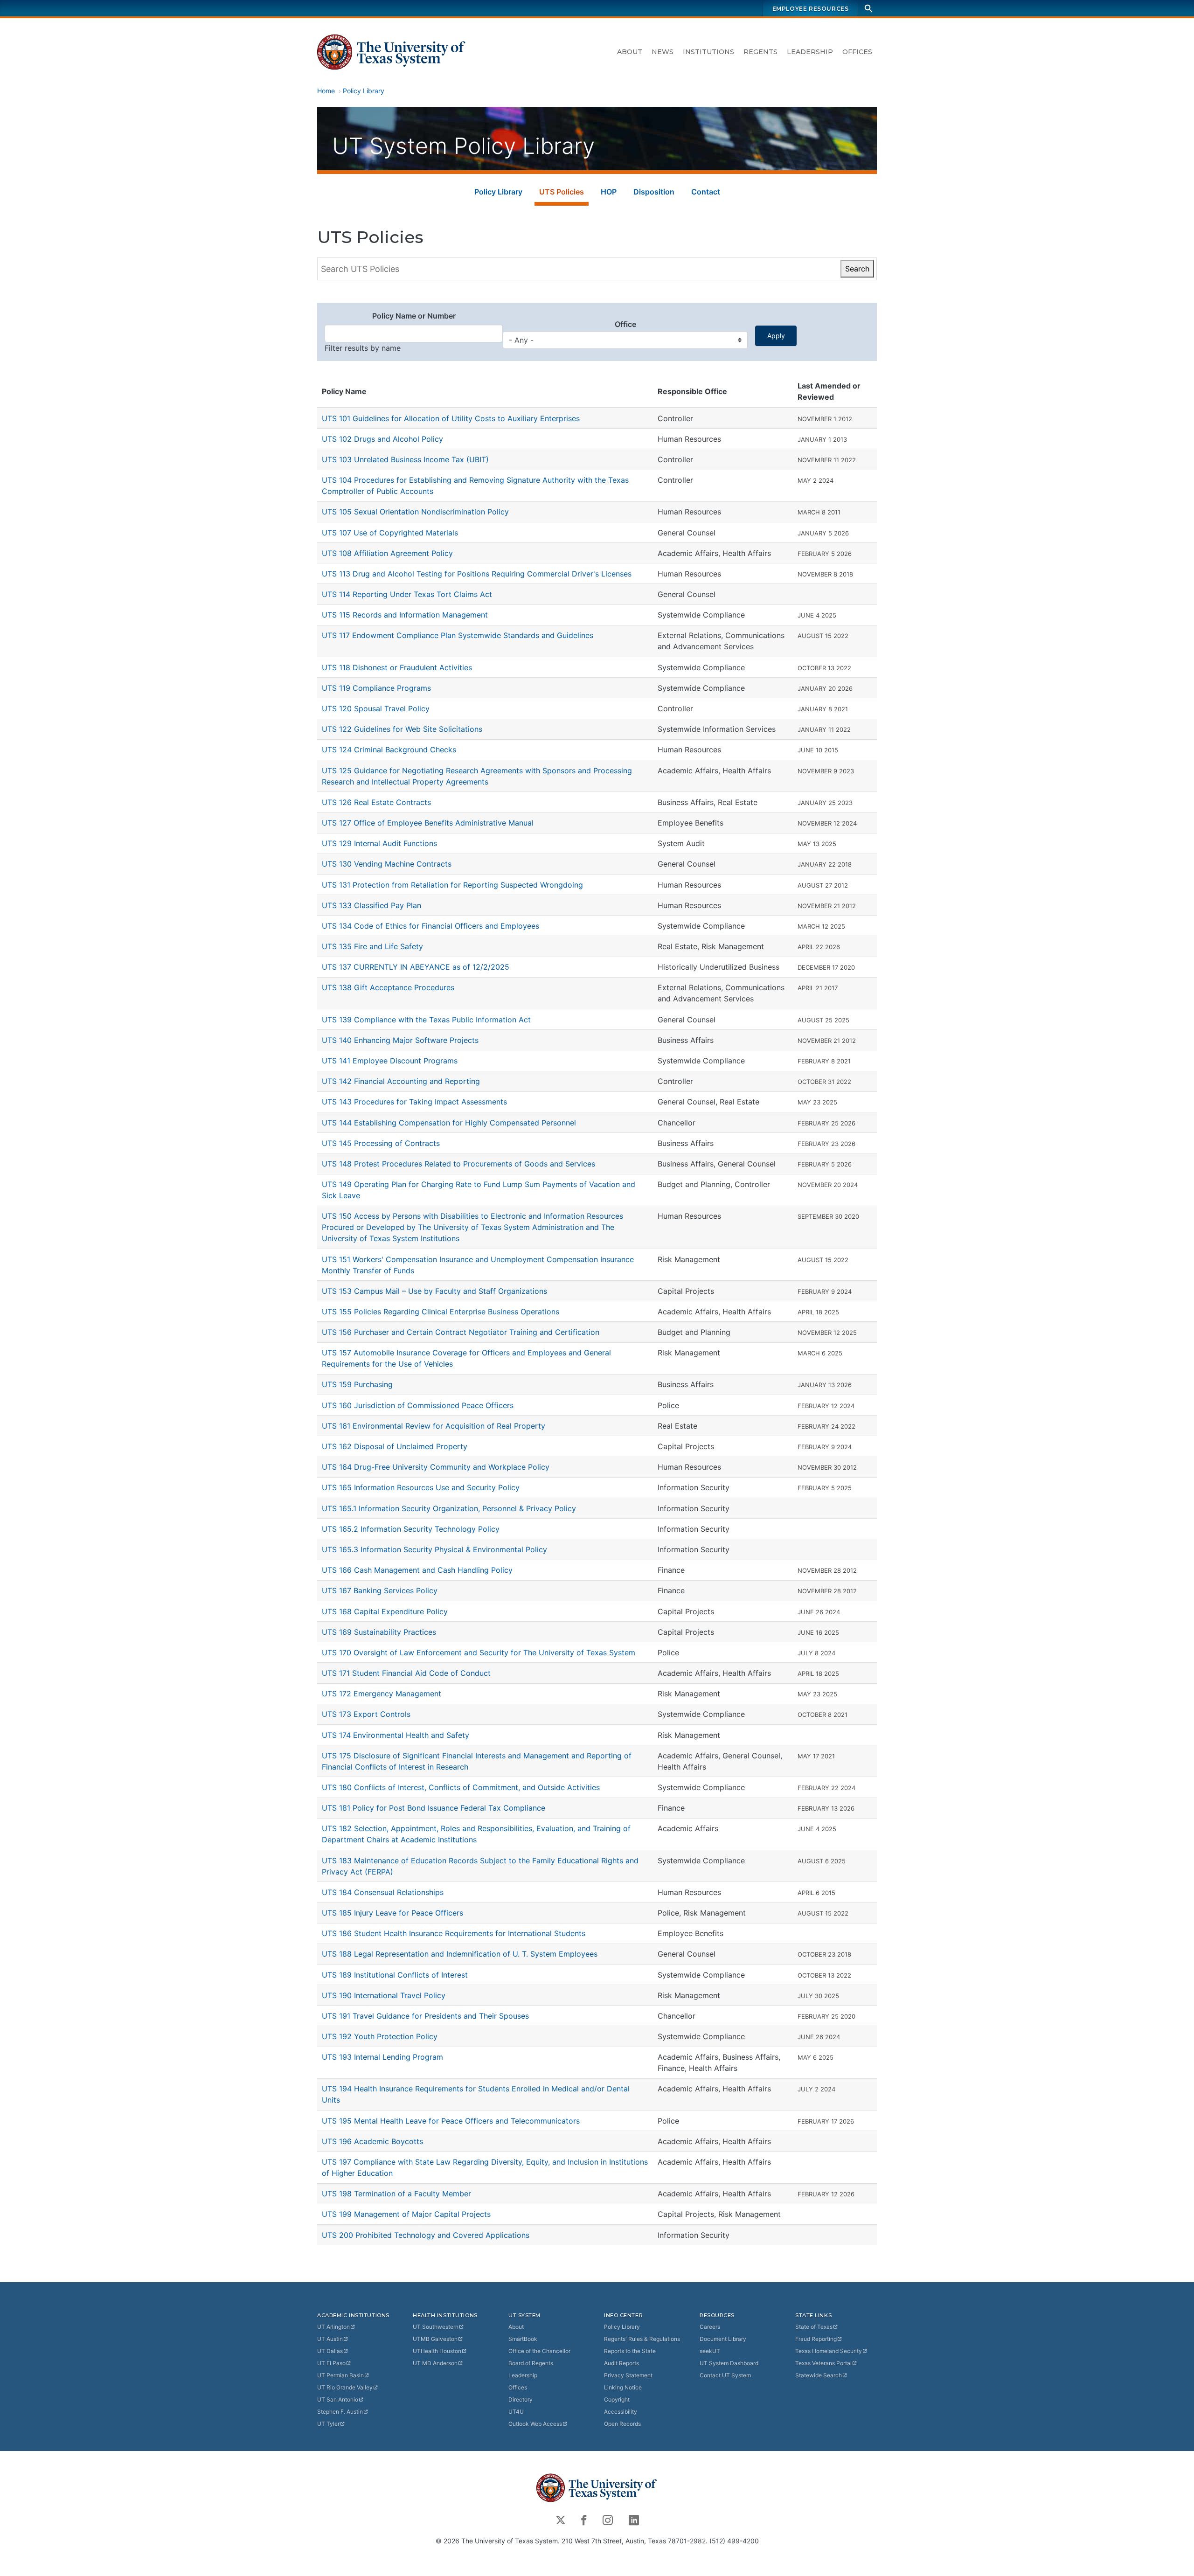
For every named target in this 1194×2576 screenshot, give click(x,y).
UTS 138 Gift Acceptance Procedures (388, 987)
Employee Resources (811, 9)
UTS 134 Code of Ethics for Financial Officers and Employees (430, 926)
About (630, 52)
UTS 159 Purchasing (357, 1384)
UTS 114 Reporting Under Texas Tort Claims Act (407, 594)
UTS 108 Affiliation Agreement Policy (387, 553)
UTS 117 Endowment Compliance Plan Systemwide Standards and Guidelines (458, 635)
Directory (521, 2399)
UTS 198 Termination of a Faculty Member (396, 2194)
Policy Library (364, 91)
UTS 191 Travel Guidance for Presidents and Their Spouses (425, 2016)
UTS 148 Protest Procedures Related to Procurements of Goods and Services (458, 1164)
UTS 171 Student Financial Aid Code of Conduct (406, 1673)
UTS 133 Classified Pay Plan (371, 905)
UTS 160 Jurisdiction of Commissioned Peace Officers (418, 1405)
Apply (776, 336)
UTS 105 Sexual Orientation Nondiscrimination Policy (415, 512)
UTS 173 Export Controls (366, 1714)
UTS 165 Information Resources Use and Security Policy (421, 1487)
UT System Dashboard (729, 2363)
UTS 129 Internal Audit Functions (379, 843)
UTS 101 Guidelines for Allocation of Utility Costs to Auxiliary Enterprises (451, 418)
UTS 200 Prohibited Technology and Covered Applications (426, 2235)
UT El (331, 2363)
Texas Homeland (829, 2351)
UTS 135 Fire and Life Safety (372, 946)
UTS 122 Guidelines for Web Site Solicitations (402, 729)
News (663, 52)
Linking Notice (623, 2387)
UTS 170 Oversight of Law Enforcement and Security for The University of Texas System (479, 1653)
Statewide (819, 2375)
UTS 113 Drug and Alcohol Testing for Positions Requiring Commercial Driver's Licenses (477, 574)
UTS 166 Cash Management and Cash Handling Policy (417, 1570)
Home (326, 91)
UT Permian (340, 2375)
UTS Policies (562, 192)
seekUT (710, 2351)
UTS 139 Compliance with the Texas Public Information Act (426, 1020)
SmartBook (523, 2339)
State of (814, 2327)
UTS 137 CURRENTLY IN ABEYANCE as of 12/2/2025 (416, 967)
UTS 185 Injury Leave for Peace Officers (392, 1913)
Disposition (654, 192)
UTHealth (437, 2351)
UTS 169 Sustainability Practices (379, 1632)
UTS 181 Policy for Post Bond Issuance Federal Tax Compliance (434, 1808)
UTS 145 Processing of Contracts (381, 1143)
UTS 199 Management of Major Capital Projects (406, 2214)
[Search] (868, 8)
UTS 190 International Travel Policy (384, 1995)
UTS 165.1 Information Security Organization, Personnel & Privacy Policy (449, 1508)
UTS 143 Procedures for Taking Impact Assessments (414, 1102)
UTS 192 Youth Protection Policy (380, 2036)
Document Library (723, 2339)
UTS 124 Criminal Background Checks (389, 750)
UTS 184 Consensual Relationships (383, 1892)
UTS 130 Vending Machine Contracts (387, 864)
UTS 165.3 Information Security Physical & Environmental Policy (434, 1549)
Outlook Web (535, 2424)
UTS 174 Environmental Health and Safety (396, 1735)
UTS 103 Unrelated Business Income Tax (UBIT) (405, 459)
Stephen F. (340, 2412)
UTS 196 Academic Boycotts (372, 2141)
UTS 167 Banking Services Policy (380, 1590)
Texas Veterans (823, 2363)
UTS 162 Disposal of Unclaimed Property (395, 1446)
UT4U (516, 2412)
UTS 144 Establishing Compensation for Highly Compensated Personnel (449, 1123)
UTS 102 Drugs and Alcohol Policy (382, 439)
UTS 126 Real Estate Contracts (376, 802)
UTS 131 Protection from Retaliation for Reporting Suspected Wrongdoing (452, 885)
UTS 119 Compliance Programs (376, 688)
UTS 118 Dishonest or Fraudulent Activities (397, 667)
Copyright (617, 2399)
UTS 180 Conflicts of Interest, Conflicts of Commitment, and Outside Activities (461, 1787)
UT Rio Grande (345, 2387)
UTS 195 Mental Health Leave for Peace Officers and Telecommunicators (451, 2121)
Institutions (708, 52)
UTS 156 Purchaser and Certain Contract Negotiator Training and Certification (461, 1332)
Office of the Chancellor (539, 2351)
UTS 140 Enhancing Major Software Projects (400, 1040)
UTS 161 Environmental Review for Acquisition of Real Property (434, 1426)
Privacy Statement (628, 2375)
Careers (710, 2327)
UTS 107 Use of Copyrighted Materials (390, 533)
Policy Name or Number (414, 316)
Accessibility (621, 2412)
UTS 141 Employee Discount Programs (390, 1061)
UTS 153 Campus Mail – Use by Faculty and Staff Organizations (434, 1291)
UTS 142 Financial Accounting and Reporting (401, 1081)
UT (333, 2327)
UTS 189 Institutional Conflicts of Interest (395, 1975)
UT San (338, 2399)
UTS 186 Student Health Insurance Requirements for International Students (454, 1933)
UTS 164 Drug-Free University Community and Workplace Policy (436, 1467)
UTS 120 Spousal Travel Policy (376, 708)
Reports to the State (630, 2351)
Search (857, 269)
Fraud (816, 2339)
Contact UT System (725, 2375)
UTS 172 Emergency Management (382, 1694)
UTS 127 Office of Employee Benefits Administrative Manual (428, 823)
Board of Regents (531, 2363)
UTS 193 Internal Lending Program (382, 2057)
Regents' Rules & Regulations (642, 2339)
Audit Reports (621, 2363)
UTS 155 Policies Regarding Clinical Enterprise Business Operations (441, 1312)
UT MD (435, 2363)
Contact (706, 192)
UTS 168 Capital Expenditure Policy (385, 1611)
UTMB (435, 2339)
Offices (857, 52)
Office (625, 324)
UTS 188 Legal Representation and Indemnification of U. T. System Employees (460, 1954)
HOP (609, 192)
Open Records (622, 2424)
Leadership (810, 52)
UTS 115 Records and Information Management (405, 615)
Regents (760, 52)
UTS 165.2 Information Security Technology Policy (411, 1529)
